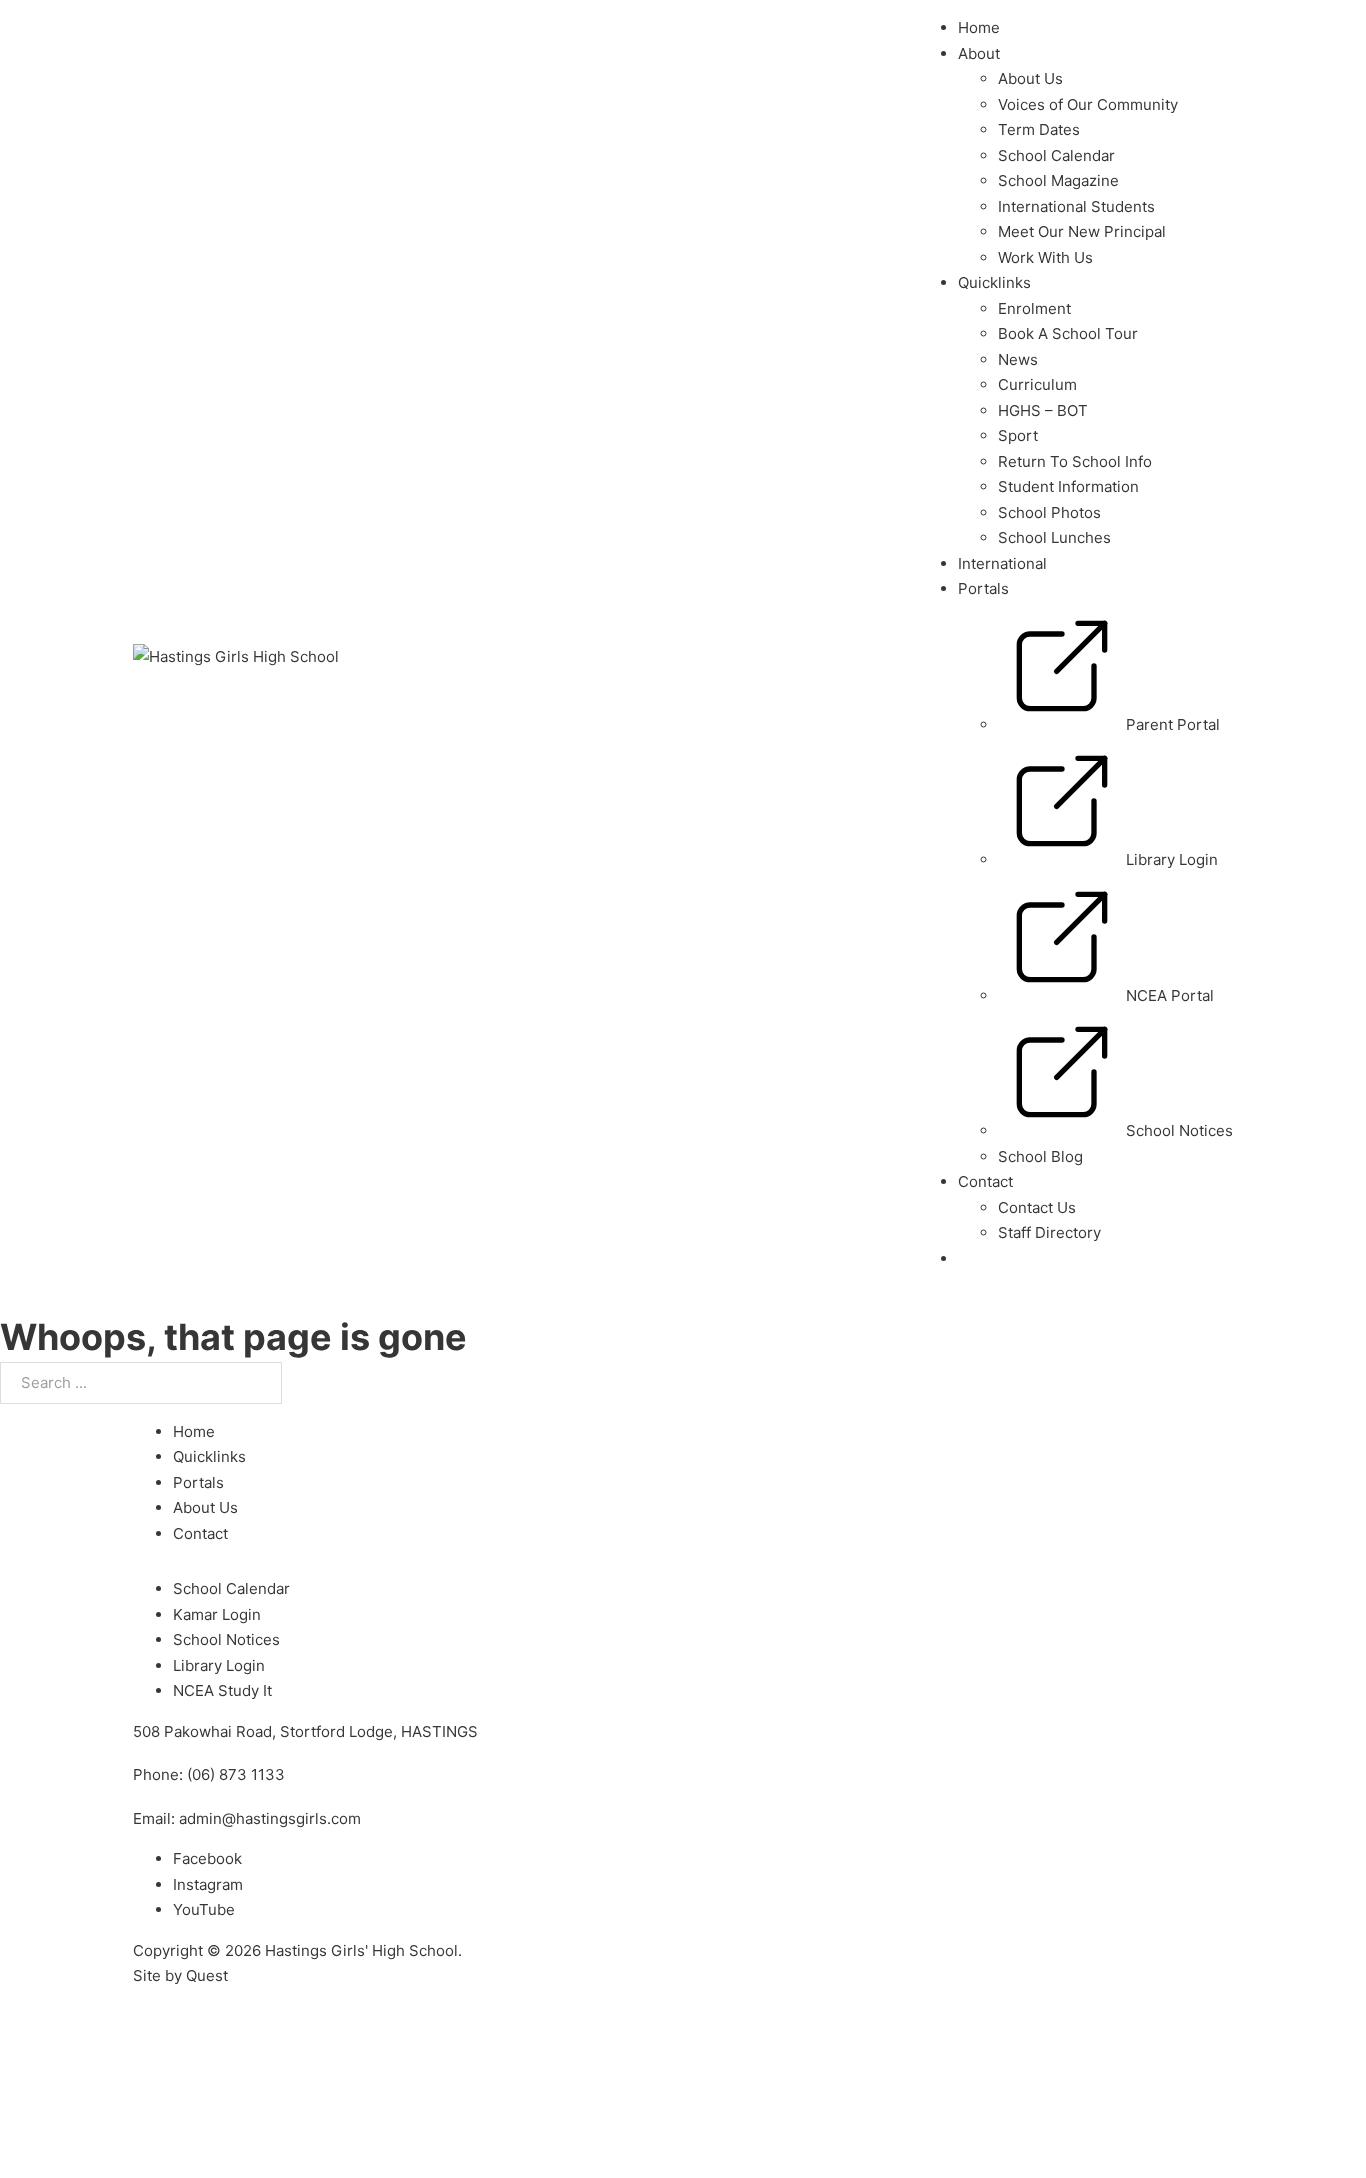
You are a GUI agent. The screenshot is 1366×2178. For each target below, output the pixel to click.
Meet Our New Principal (1082, 231)
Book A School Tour (1068, 333)
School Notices (226, 1639)
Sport (1018, 435)
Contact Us (1037, 1207)
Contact (200, 1533)
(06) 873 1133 (236, 1774)
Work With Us (1045, 257)
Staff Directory (1049, 1232)
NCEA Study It (222, 1690)
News (1018, 359)
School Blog (1040, 1156)
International (1002, 563)
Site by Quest (180, 1975)
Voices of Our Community (1088, 104)
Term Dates (1039, 129)
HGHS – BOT (1043, 410)
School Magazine (1058, 180)
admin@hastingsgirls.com (270, 1818)
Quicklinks (994, 282)
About (979, 53)
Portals (983, 588)
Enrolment (1034, 308)
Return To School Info (1075, 461)
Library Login (219, 1665)
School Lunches (1054, 537)
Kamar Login (217, 1614)
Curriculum (1037, 384)
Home (979, 27)
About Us (1030, 78)
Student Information (1068, 486)
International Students (1076, 206)
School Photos (1049, 512)
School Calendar (1056, 155)
